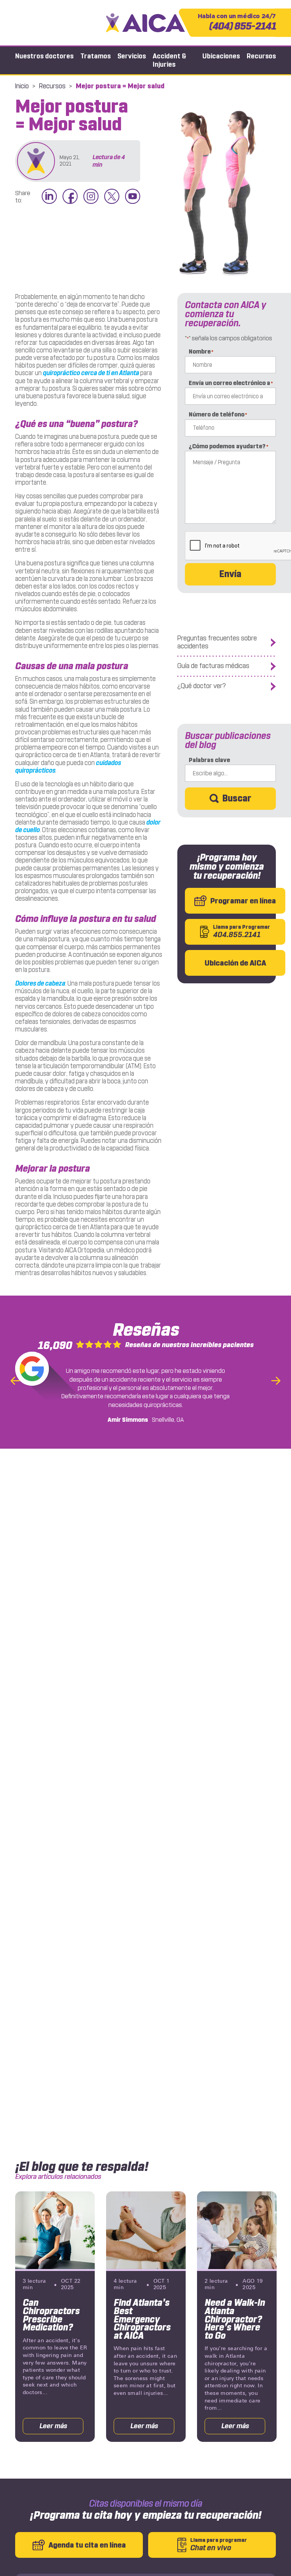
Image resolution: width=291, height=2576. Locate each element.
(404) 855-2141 (237, 22)
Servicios (132, 56)
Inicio (22, 86)
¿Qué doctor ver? (202, 686)
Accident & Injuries (170, 60)
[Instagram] (91, 197)
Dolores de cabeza (40, 983)
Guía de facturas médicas (213, 666)
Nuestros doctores (44, 56)
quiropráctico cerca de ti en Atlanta (91, 373)
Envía (230, 574)
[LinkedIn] (49, 197)
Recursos (261, 56)
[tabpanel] (55, 2317)
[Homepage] (145, 23)
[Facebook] (70, 197)
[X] (112, 197)
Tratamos (95, 56)
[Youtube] (133, 197)
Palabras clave (209, 760)
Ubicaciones (221, 56)
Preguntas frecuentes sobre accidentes (217, 642)
